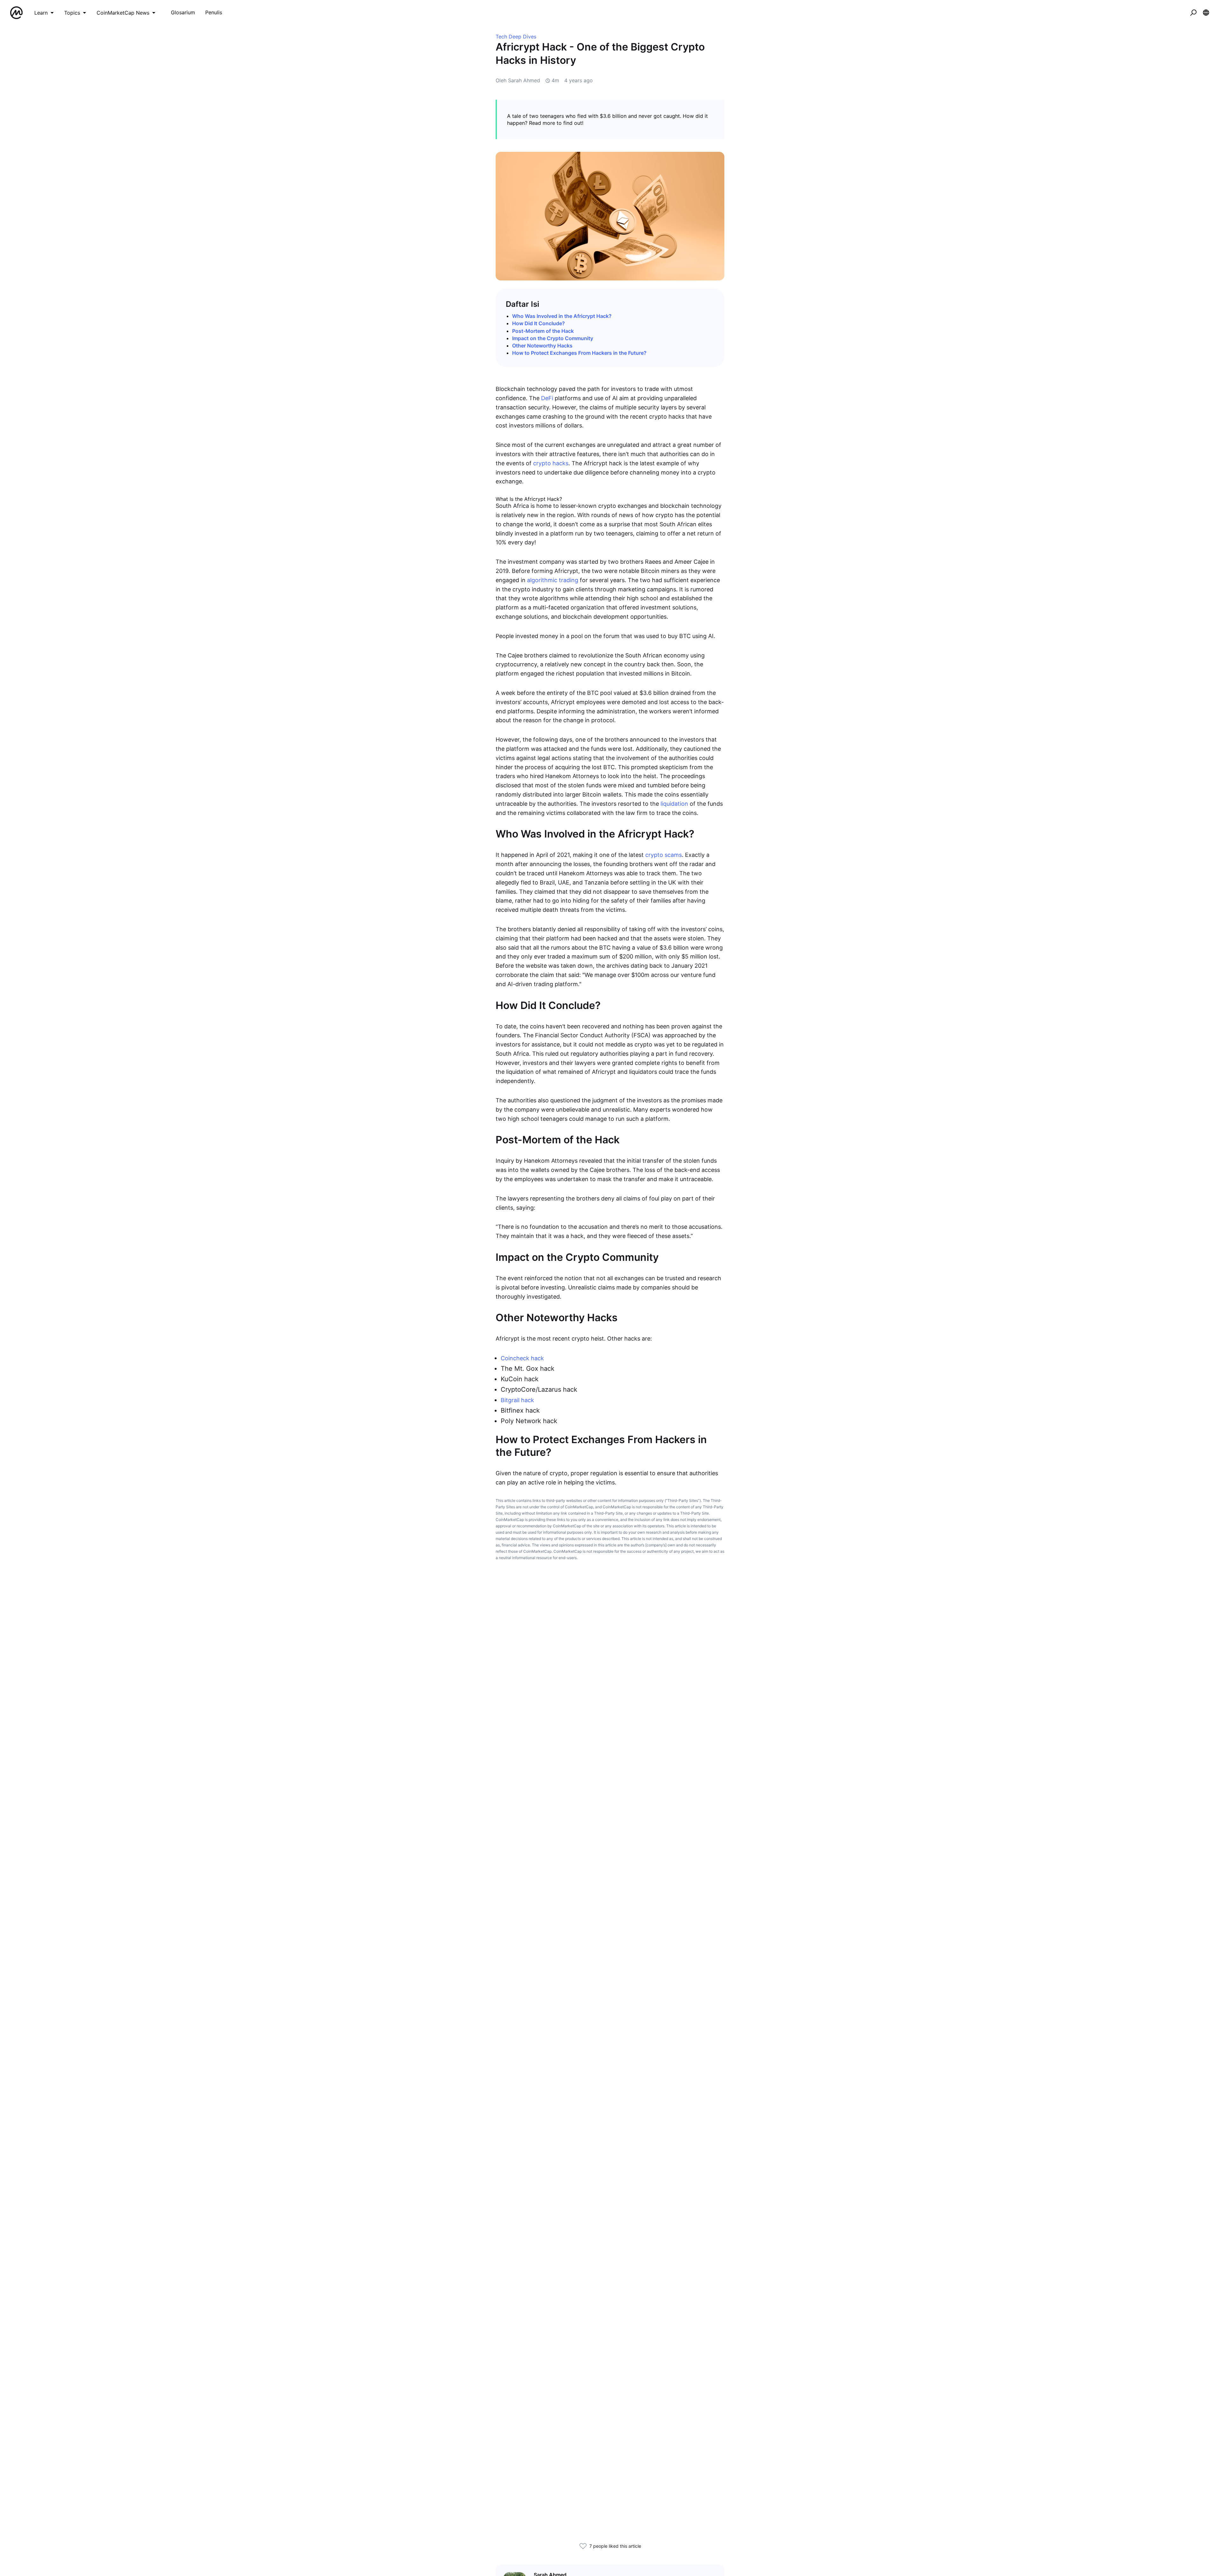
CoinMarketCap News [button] (123, 13)
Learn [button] (41, 13)
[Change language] (1206, 13)
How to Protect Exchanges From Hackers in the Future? (579, 353)
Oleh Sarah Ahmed (518, 80)
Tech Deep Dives (516, 37)
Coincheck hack (522, 1358)
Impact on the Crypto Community (553, 338)
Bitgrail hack (517, 1400)
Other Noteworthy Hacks (542, 346)
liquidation (674, 804)
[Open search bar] (1193, 13)
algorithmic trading (553, 580)
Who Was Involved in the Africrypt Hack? (562, 316)
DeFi (547, 398)
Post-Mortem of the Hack (543, 331)
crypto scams (664, 855)
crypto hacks (551, 463)
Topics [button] (72, 13)
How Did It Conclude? (539, 323)
